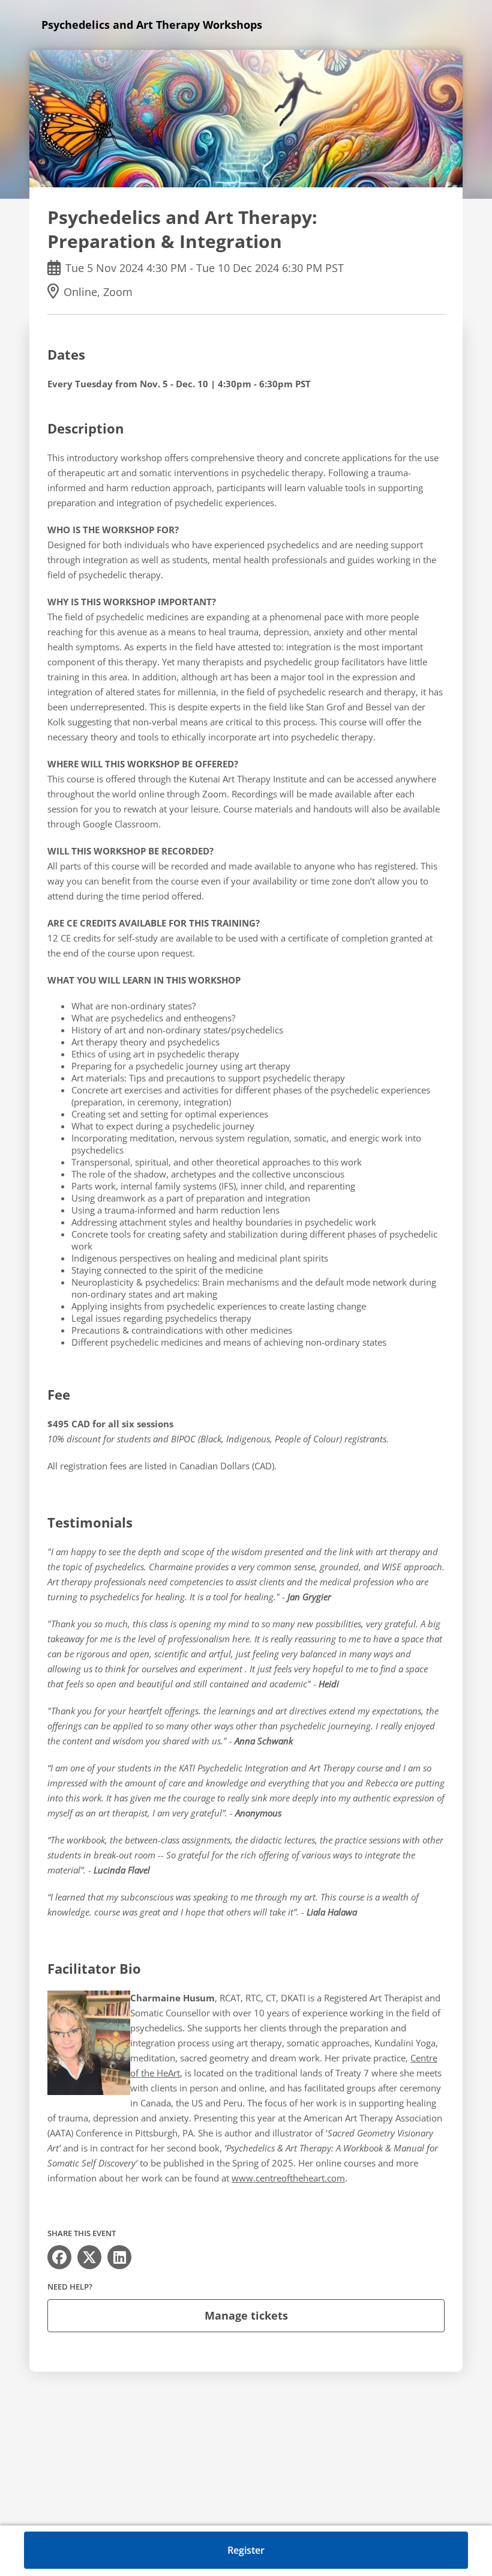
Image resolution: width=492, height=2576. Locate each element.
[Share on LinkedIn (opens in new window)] (119, 2257)
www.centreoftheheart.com (288, 2178)
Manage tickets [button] (246, 2315)
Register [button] (246, 2550)
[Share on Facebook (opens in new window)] (59, 2257)
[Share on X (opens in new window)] (89, 2257)
